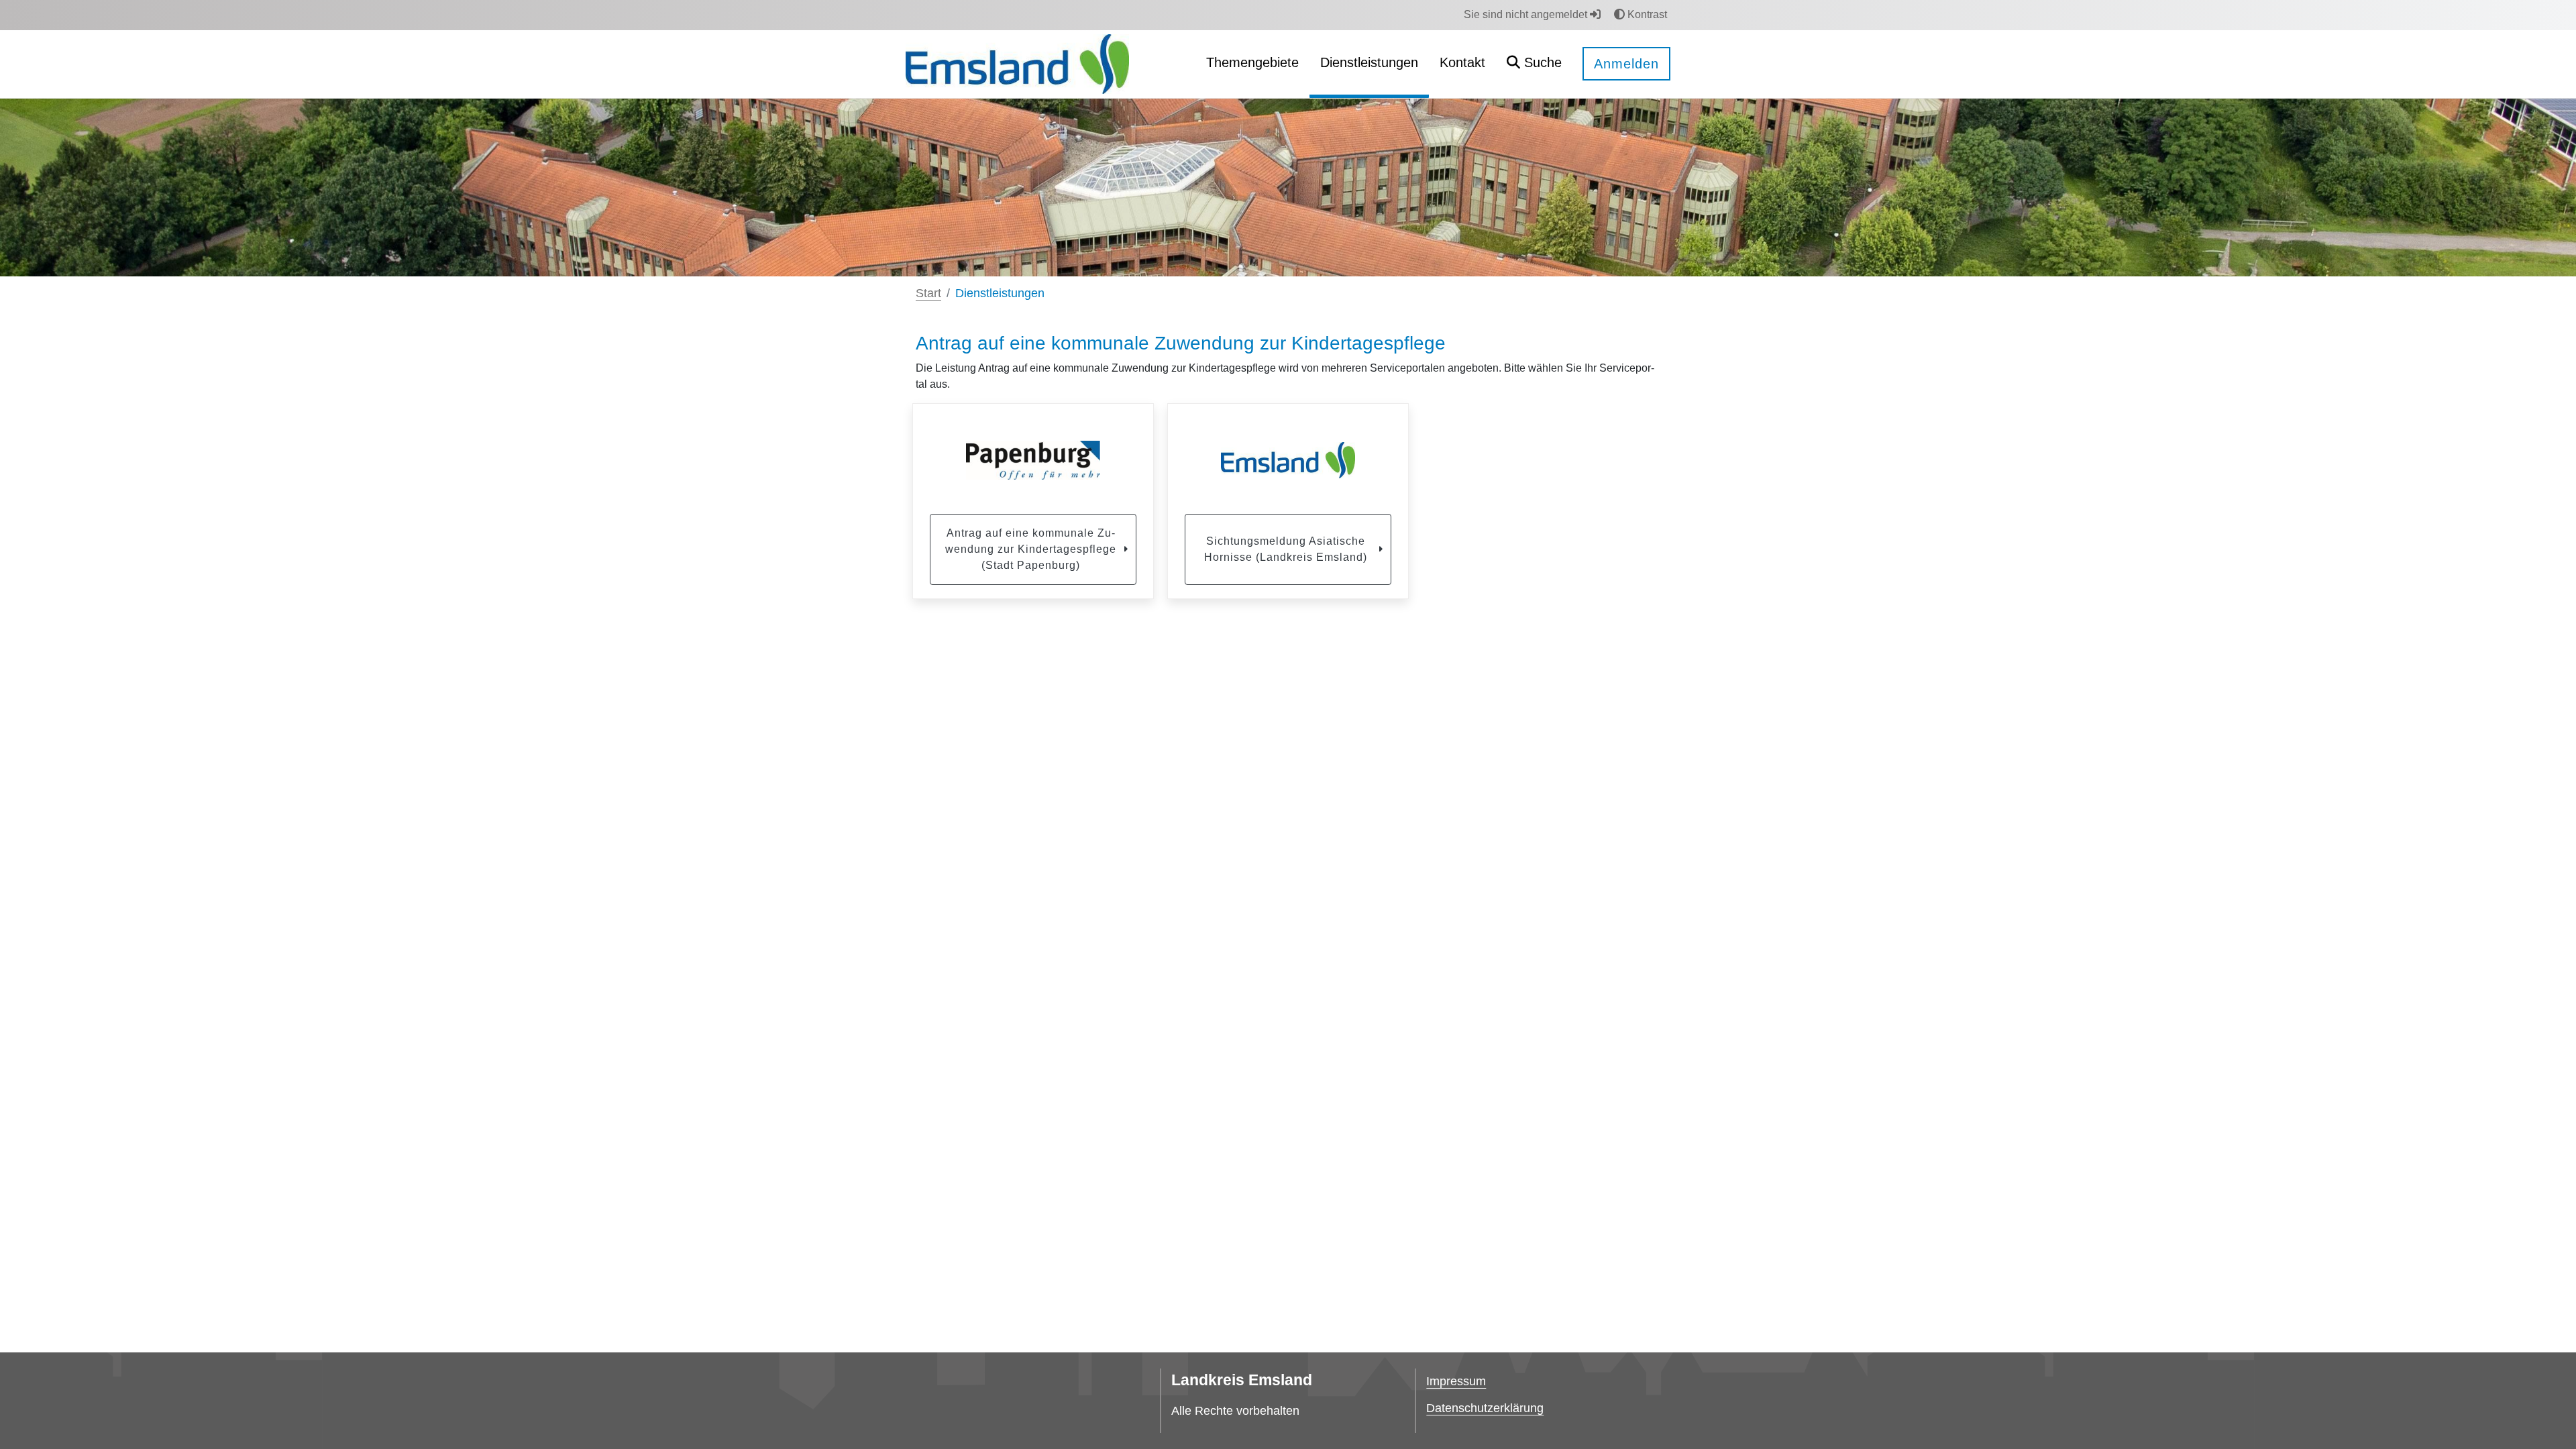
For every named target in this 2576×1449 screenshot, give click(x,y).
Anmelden (1626, 64)
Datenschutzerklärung (1485, 1408)
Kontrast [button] (1646, 14)
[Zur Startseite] (1017, 63)
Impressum (1456, 1381)
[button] (1534, 64)
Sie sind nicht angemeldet (1527, 14)
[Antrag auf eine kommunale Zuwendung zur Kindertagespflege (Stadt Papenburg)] (1033, 460)
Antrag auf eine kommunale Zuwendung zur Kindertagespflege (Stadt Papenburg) (1031, 549)
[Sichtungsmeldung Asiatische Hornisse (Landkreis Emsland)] (1288, 460)
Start (928, 293)
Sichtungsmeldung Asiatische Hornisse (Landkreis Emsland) (1286, 549)
